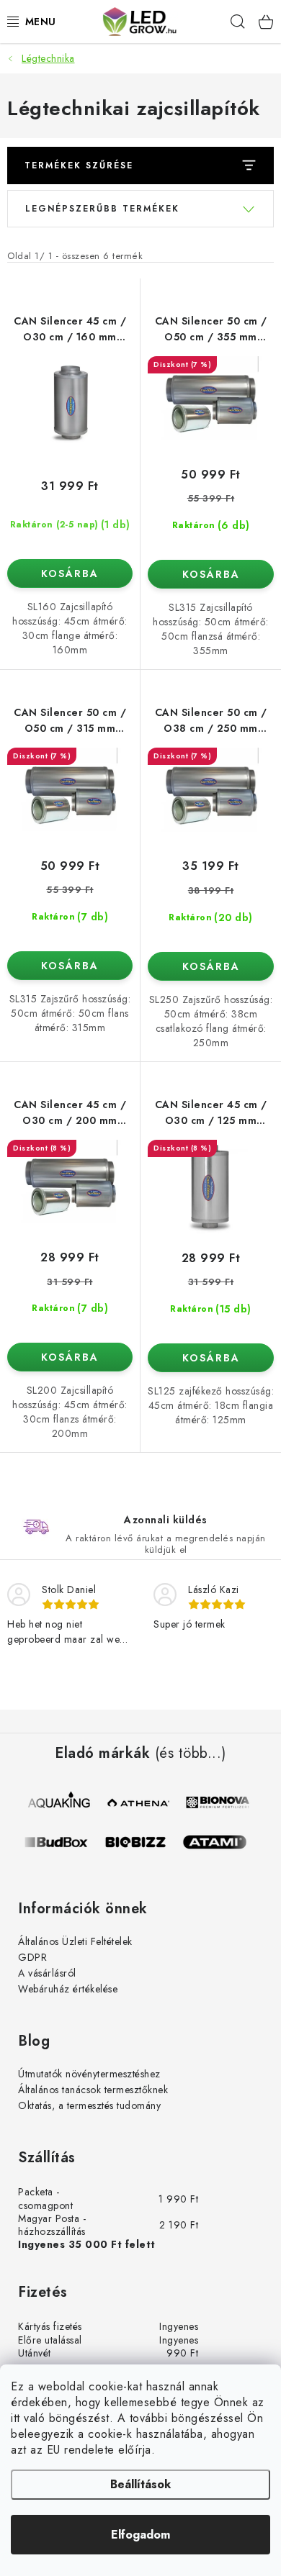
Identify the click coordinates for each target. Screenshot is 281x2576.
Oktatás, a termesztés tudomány (89, 2105)
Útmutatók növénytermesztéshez (89, 2074)
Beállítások (140, 2484)
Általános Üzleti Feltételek (75, 1941)
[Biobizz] (142, 1842)
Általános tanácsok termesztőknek (93, 2090)
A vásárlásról (47, 1973)
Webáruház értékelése (68, 1989)
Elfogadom (140, 2535)
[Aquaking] (60, 1802)
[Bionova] (218, 1802)
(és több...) (191, 1754)
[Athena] (139, 1802)
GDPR (32, 1957)
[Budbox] (63, 1842)
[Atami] (221, 1842)
